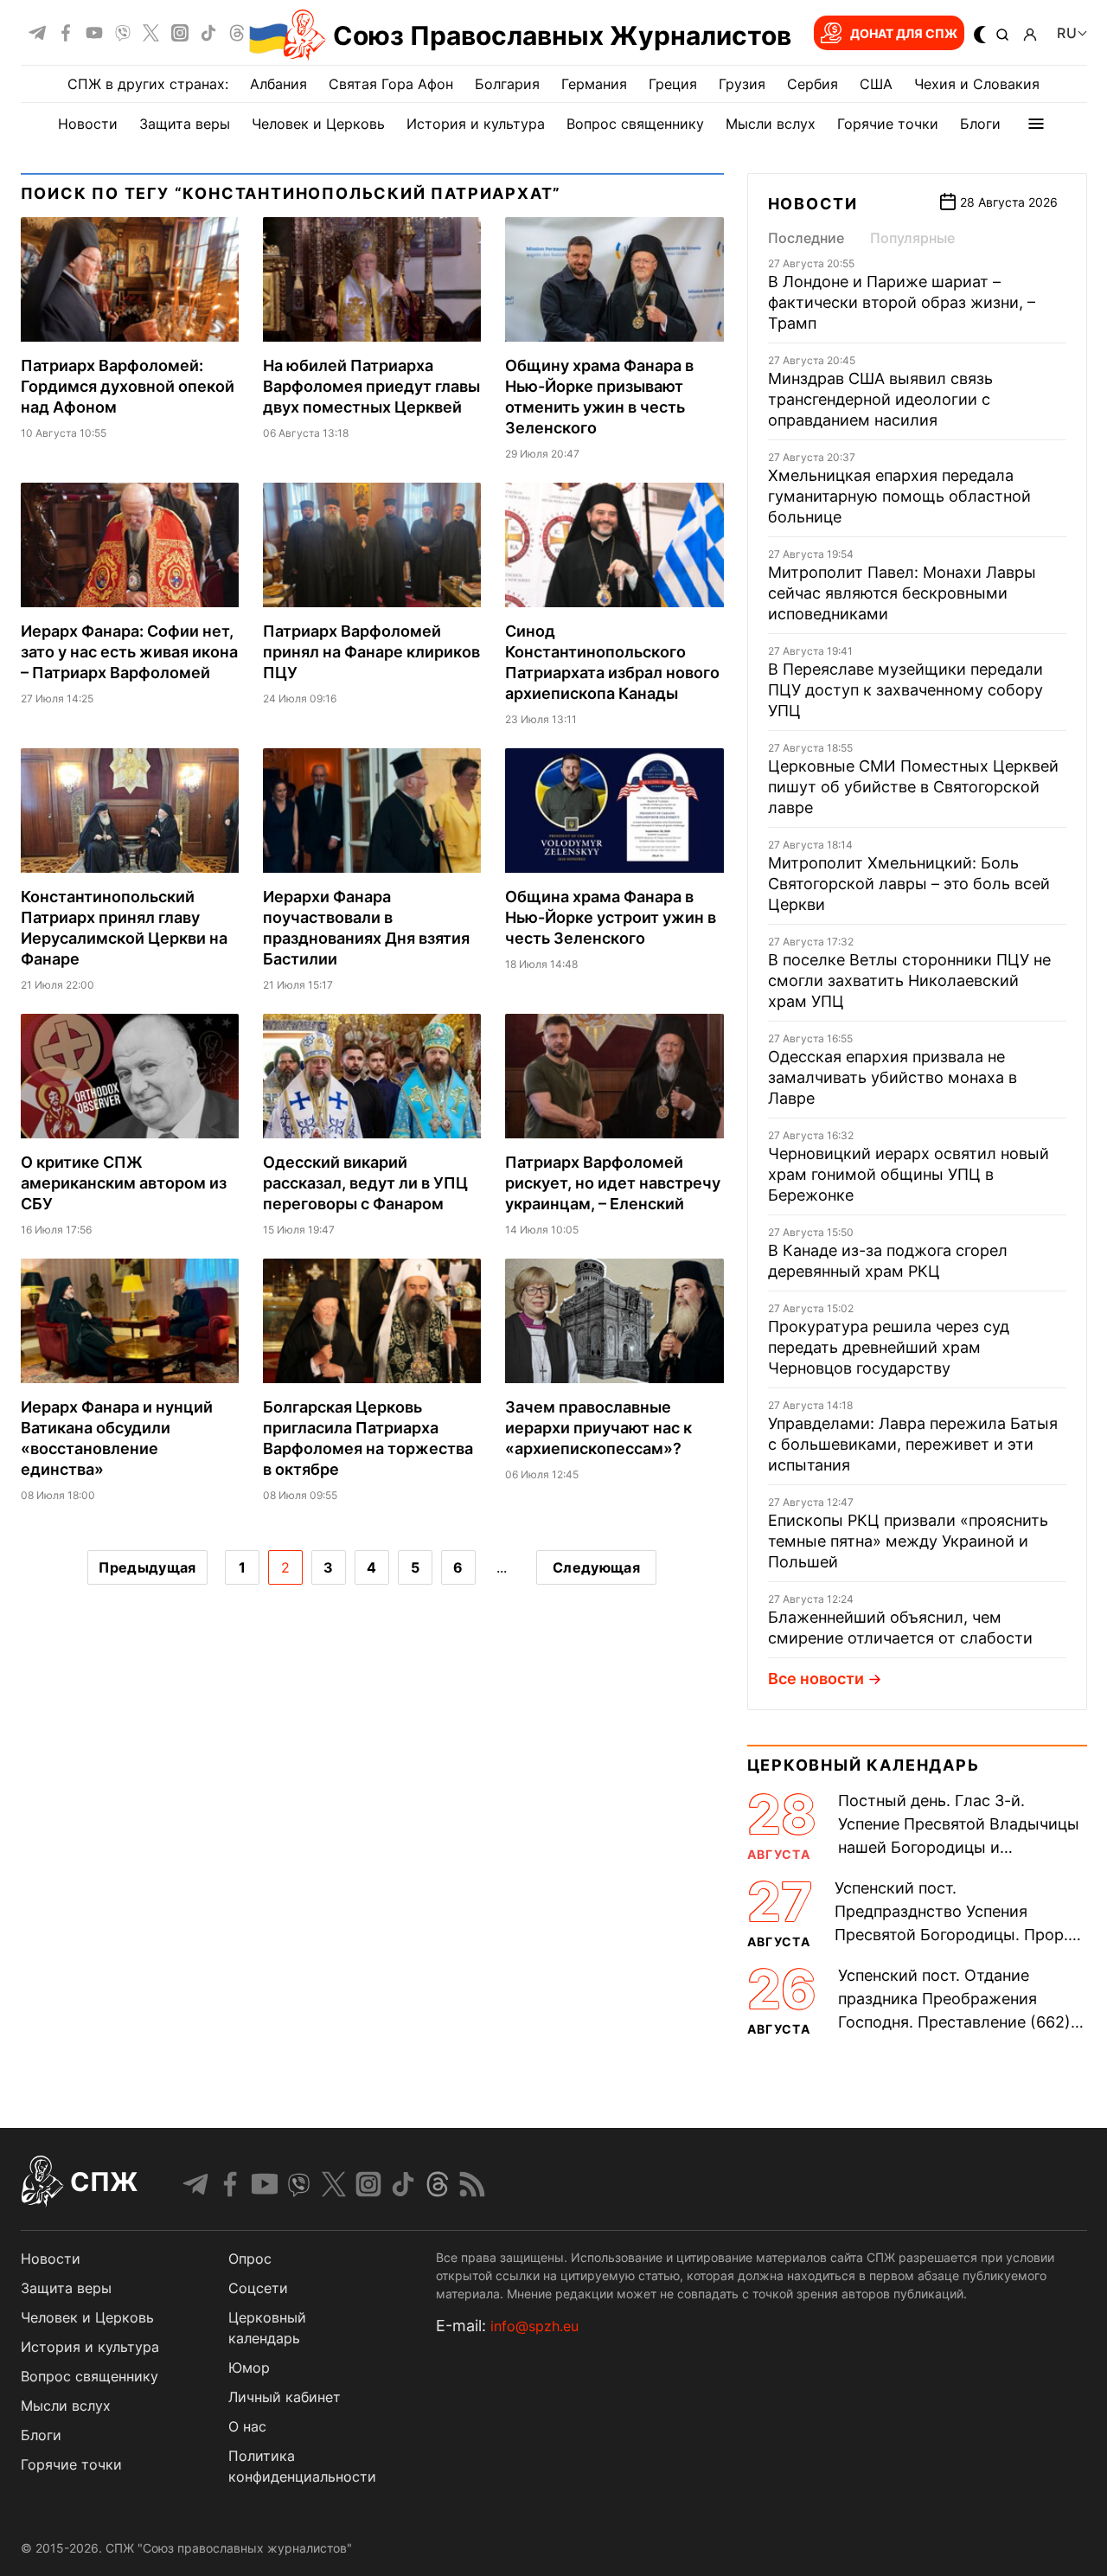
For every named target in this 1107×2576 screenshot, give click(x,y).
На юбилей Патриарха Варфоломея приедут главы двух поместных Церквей (371, 386)
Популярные (912, 238)
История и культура (476, 124)
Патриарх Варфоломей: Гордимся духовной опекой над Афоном (128, 386)
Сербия (813, 84)
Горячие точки (888, 124)
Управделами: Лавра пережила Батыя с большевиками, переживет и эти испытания (913, 1444)
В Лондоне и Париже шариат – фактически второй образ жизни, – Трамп (902, 302)
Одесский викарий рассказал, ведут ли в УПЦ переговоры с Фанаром (365, 1183)
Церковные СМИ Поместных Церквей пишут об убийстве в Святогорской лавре (913, 787)
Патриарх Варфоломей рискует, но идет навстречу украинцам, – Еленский (613, 1183)
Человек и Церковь (318, 124)
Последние (806, 238)
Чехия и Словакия (977, 84)
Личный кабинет (285, 2397)
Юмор (249, 2368)
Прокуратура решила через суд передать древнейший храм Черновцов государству (889, 1347)
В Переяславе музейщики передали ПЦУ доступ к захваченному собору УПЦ (905, 690)
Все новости (816, 1679)
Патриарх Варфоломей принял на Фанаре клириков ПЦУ (371, 652)
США (876, 84)
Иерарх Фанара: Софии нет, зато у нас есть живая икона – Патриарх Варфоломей (129, 652)
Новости (88, 124)
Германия (594, 84)
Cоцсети (258, 2288)
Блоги (980, 124)
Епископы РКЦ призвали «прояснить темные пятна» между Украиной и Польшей (908, 1541)
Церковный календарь (864, 1765)
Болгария (507, 84)
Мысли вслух (771, 124)
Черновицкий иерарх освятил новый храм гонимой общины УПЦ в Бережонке (909, 1174)
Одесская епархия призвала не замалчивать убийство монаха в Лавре (893, 1077)
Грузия (742, 84)
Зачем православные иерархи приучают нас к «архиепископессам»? (598, 1428)
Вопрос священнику (635, 124)
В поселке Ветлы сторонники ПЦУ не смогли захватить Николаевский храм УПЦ (909, 980)
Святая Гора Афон (391, 84)
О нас (247, 2426)
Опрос (250, 2259)
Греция (673, 84)
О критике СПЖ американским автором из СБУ (124, 1183)
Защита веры (185, 124)
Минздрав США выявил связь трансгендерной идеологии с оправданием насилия (880, 399)
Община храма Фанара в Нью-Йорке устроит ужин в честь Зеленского (611, 917)
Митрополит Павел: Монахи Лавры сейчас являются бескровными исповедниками (902, 593)
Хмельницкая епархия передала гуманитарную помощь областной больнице (899, 496)
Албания (278, 84)
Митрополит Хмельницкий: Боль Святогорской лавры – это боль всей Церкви (909, 884)
